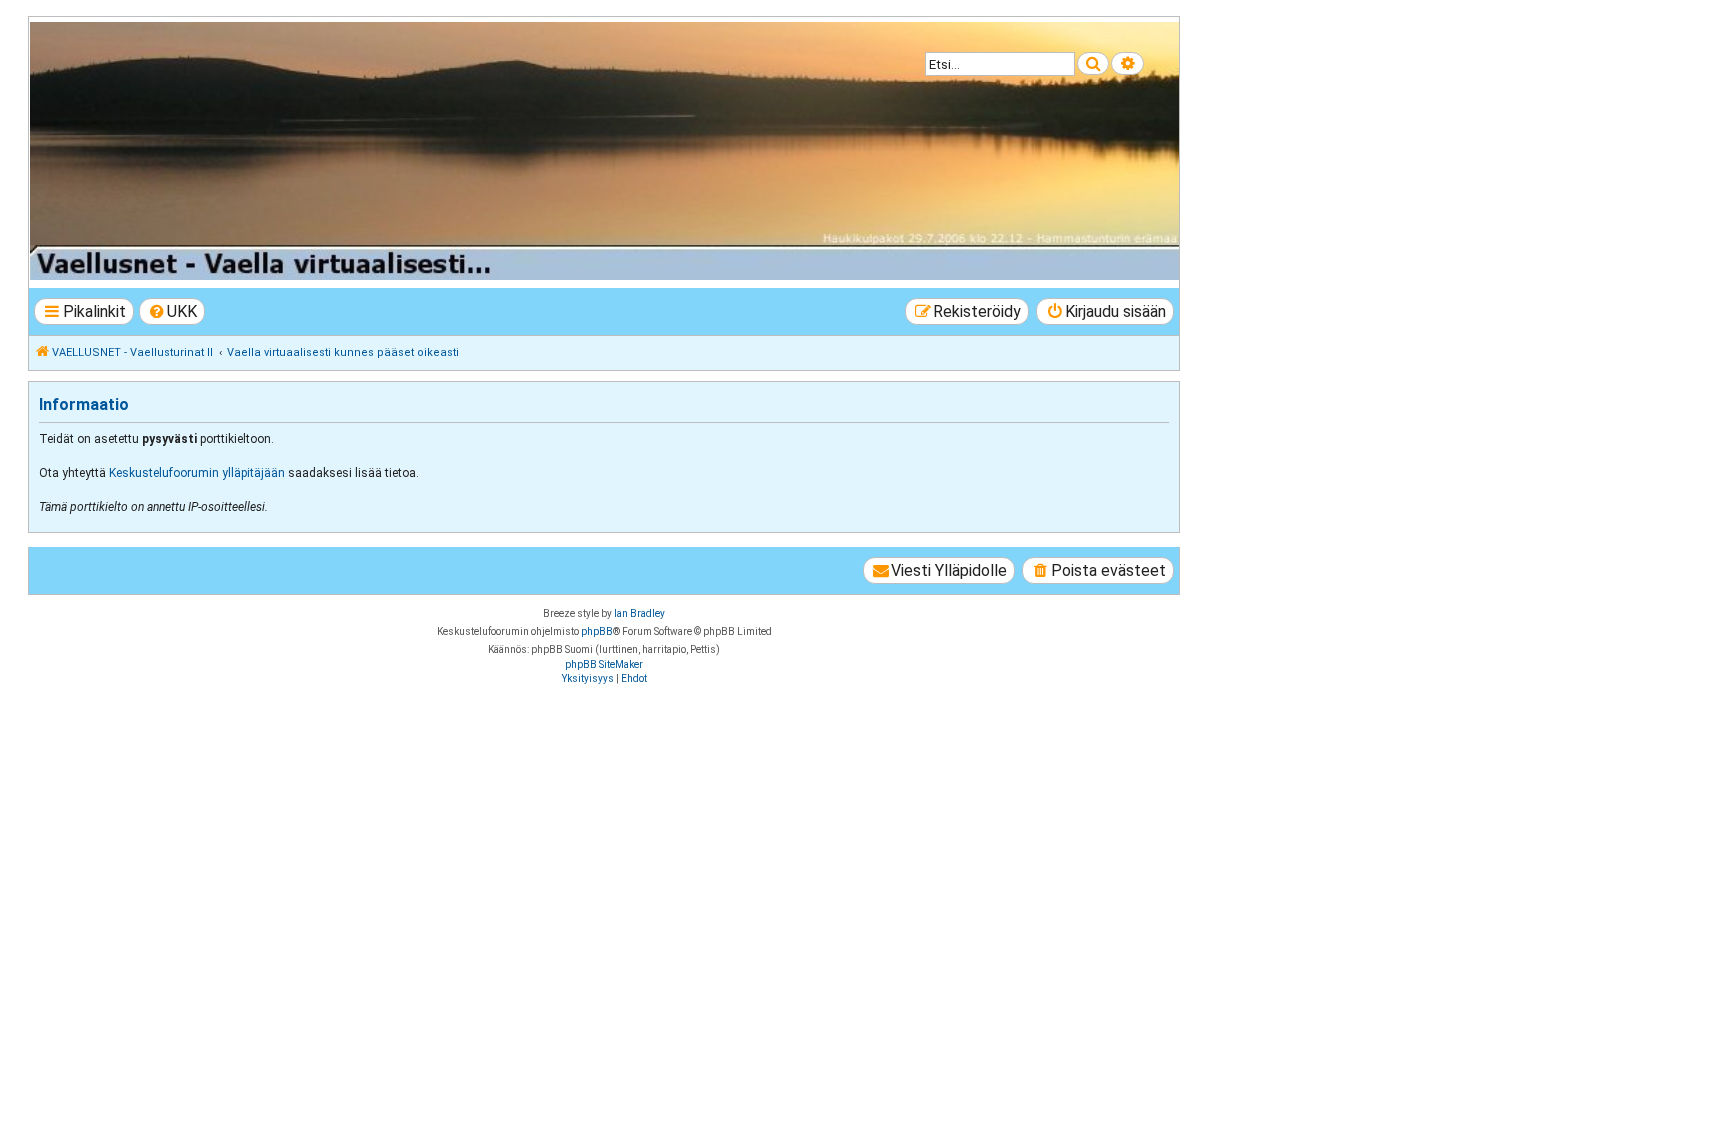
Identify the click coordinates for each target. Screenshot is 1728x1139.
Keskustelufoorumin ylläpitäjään (197, 473)
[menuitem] (172, 311)
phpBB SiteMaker (604, 664)
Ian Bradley (639, 613)
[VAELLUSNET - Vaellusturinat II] (603, 151)
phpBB (597, 631)
